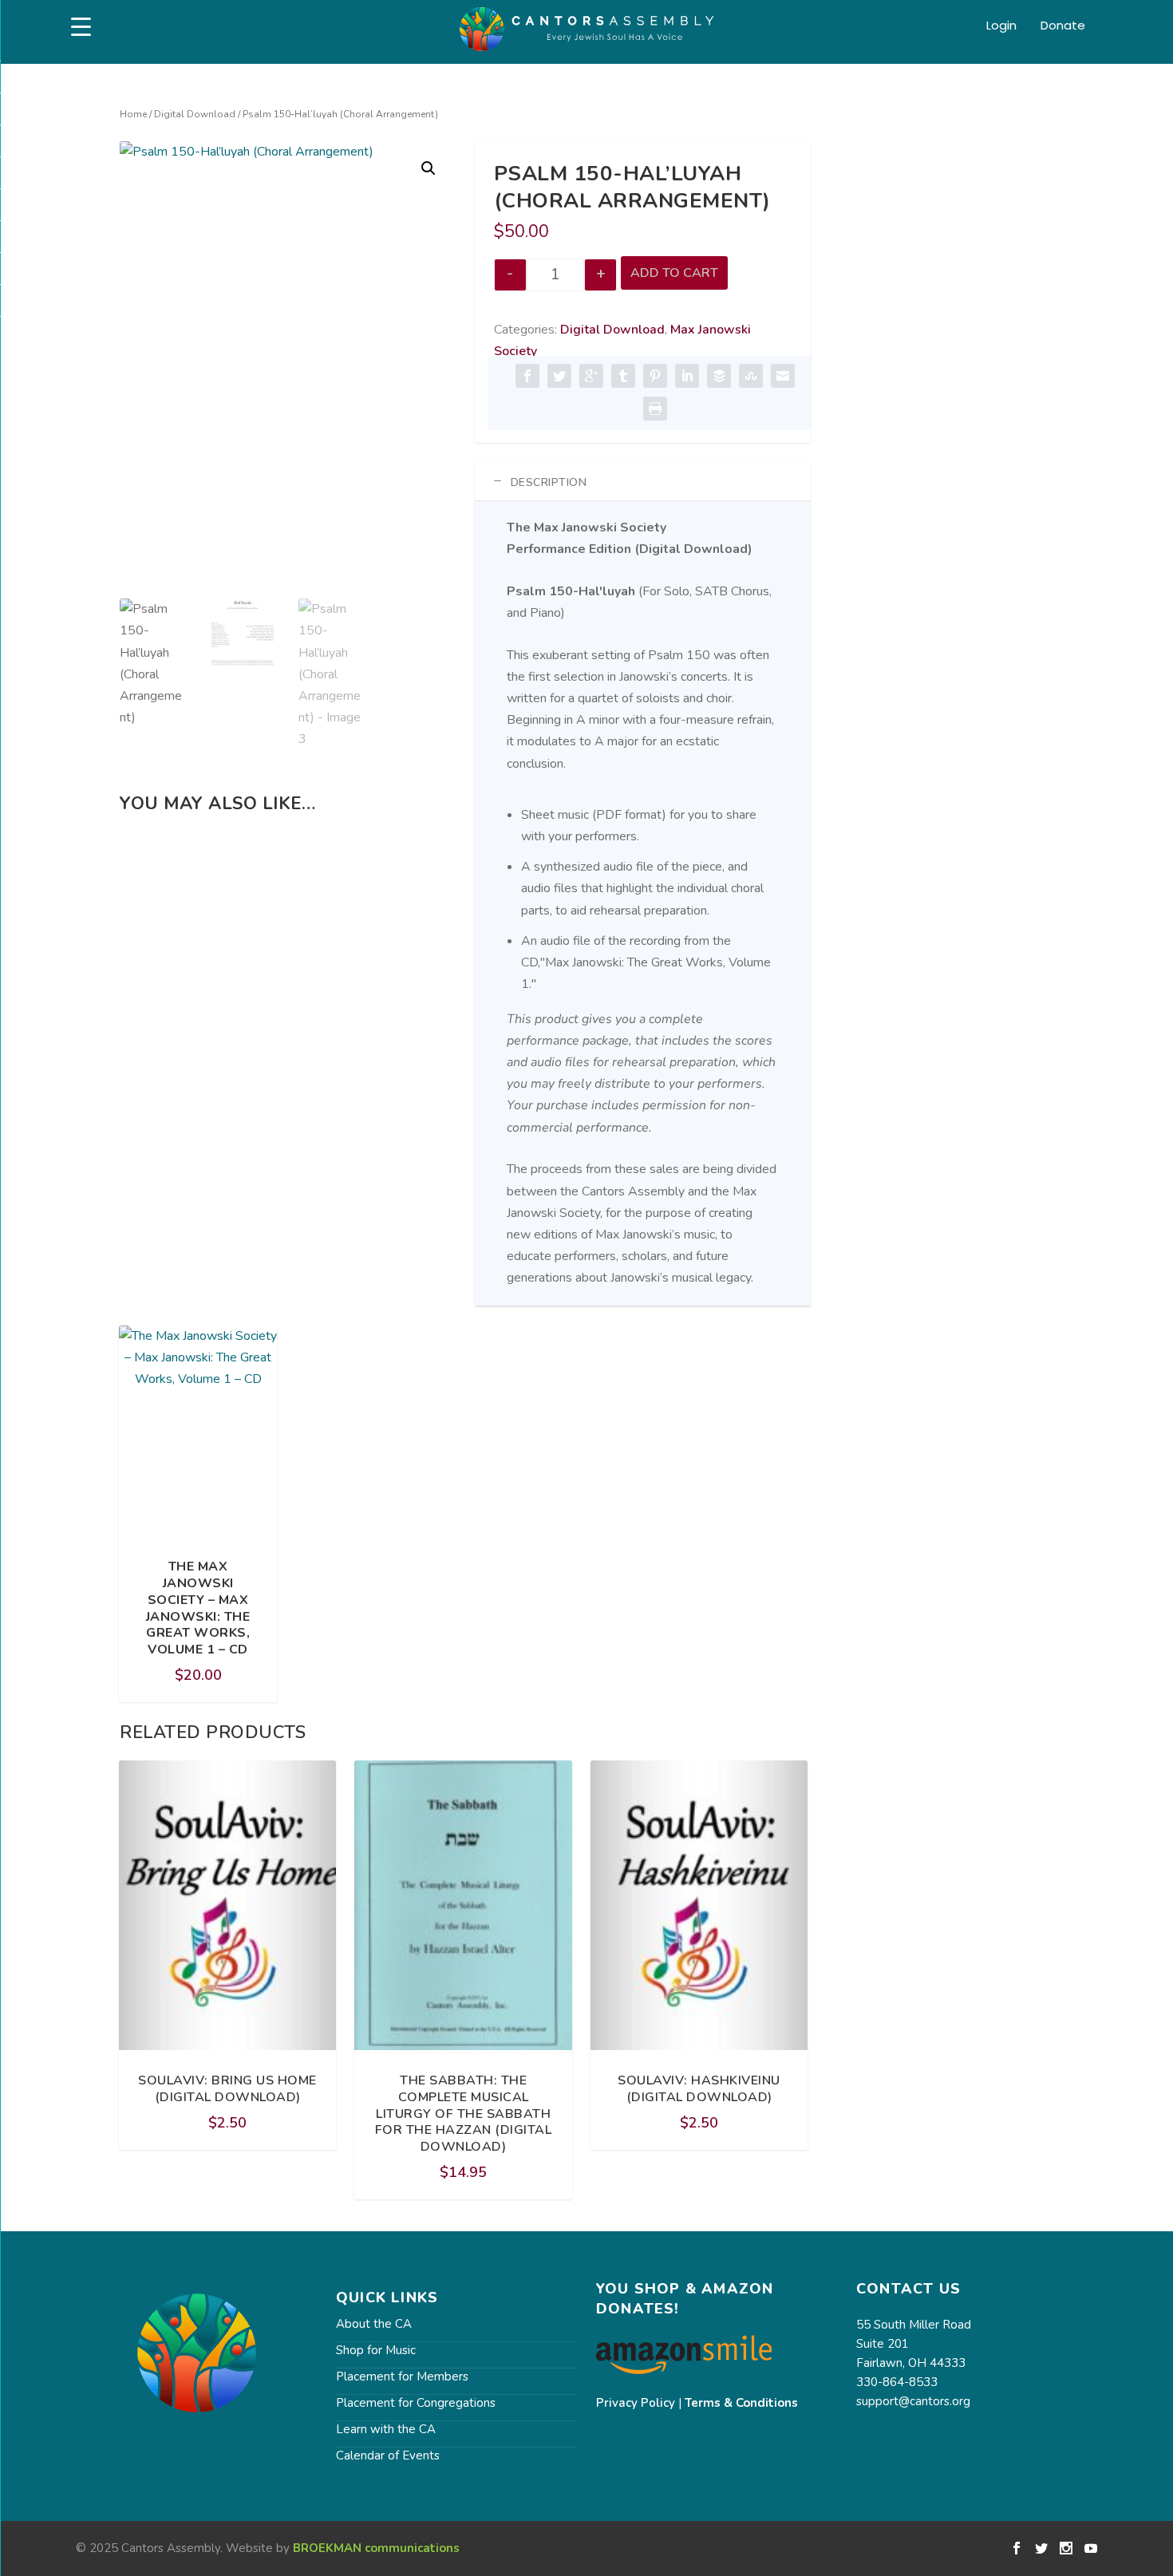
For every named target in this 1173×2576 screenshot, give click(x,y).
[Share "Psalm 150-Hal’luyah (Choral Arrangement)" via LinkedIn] (687, 376)
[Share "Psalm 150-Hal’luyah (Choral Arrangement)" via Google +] (591, 376)
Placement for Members (402, 2376)
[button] (429, 168)
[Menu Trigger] (81, 27)
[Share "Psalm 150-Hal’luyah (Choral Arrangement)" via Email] (783, 376)
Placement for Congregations (416, 2403)
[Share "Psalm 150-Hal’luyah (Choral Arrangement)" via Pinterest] (655, 376)
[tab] (643, 482)
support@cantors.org (913, 2401)
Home (133, 114)
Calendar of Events (388, 2455)
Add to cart (674, 273)
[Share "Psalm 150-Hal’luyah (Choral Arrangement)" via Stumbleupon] (751, 376)
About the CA (374, 2324)
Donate (1063, 26)
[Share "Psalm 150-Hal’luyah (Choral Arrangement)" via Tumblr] (623, 376)
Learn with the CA (386, 2429)
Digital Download (195, 114)
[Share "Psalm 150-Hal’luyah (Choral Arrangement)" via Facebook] (527, 376)
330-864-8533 (897, 2382)
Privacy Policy (636, 2403)
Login (1001, 26)
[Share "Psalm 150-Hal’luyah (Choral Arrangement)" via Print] (655, 409)
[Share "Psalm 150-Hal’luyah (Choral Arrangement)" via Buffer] (719, 376)
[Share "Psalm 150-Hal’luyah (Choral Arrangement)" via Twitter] (559, 376)
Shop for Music (376, 2350)
